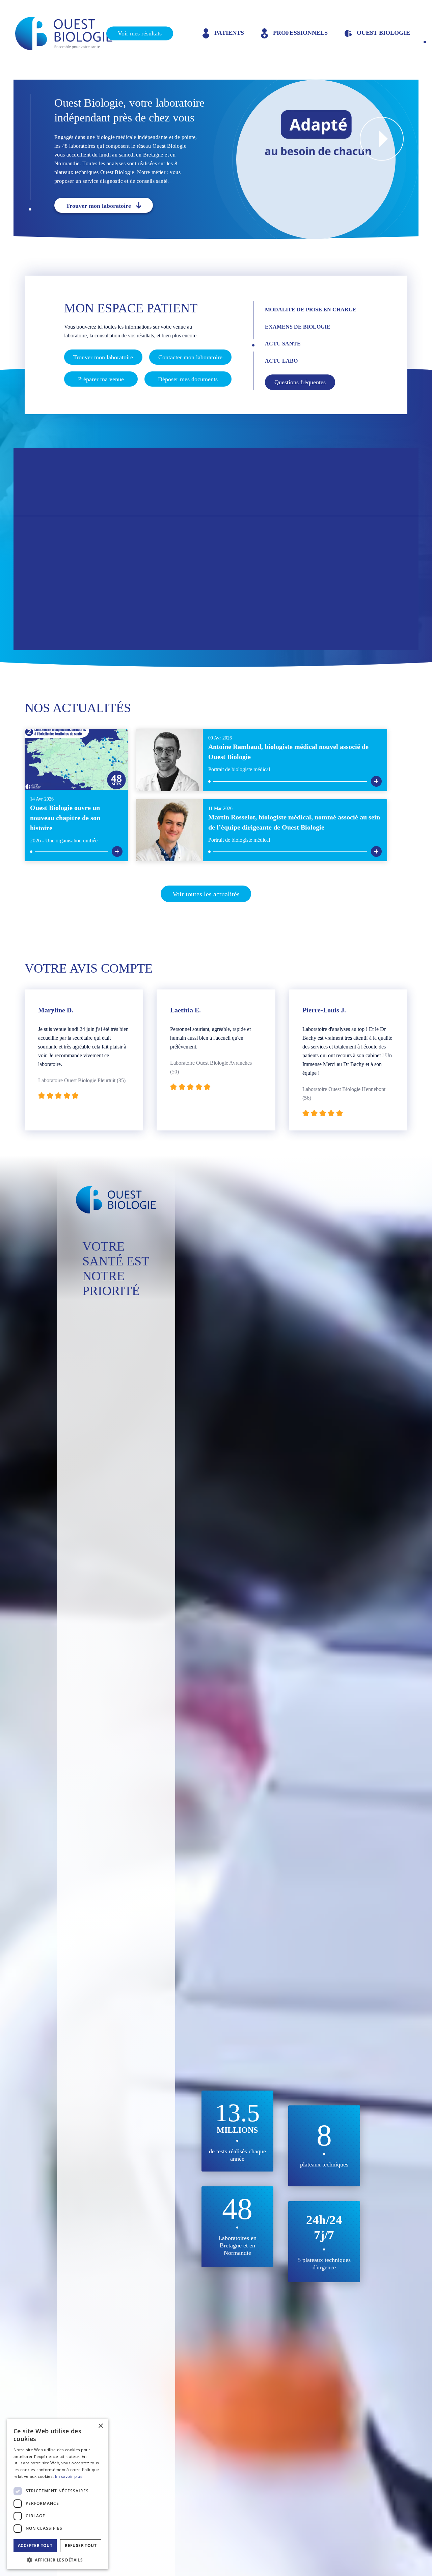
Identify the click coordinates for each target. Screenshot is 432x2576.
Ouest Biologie (383, 33)
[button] (57, 2559)
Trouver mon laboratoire (98, 206)
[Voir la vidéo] (382, 139)
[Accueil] (70, 34)
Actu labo (281, 361)
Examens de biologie (298, 327)
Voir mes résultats (140, 33)
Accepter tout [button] (35, 2545)
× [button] (100, 2426)
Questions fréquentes (300, 382)
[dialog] (57, 2494)
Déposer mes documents (188, 379)
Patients (228, 33)
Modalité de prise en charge (311, 310)
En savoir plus (69, 2476)
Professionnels (300, 33)
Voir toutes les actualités (206, 894)
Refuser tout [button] (81, 2545)
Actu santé (283, 344)
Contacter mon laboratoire (190, 357)
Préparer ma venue (101, 379)
